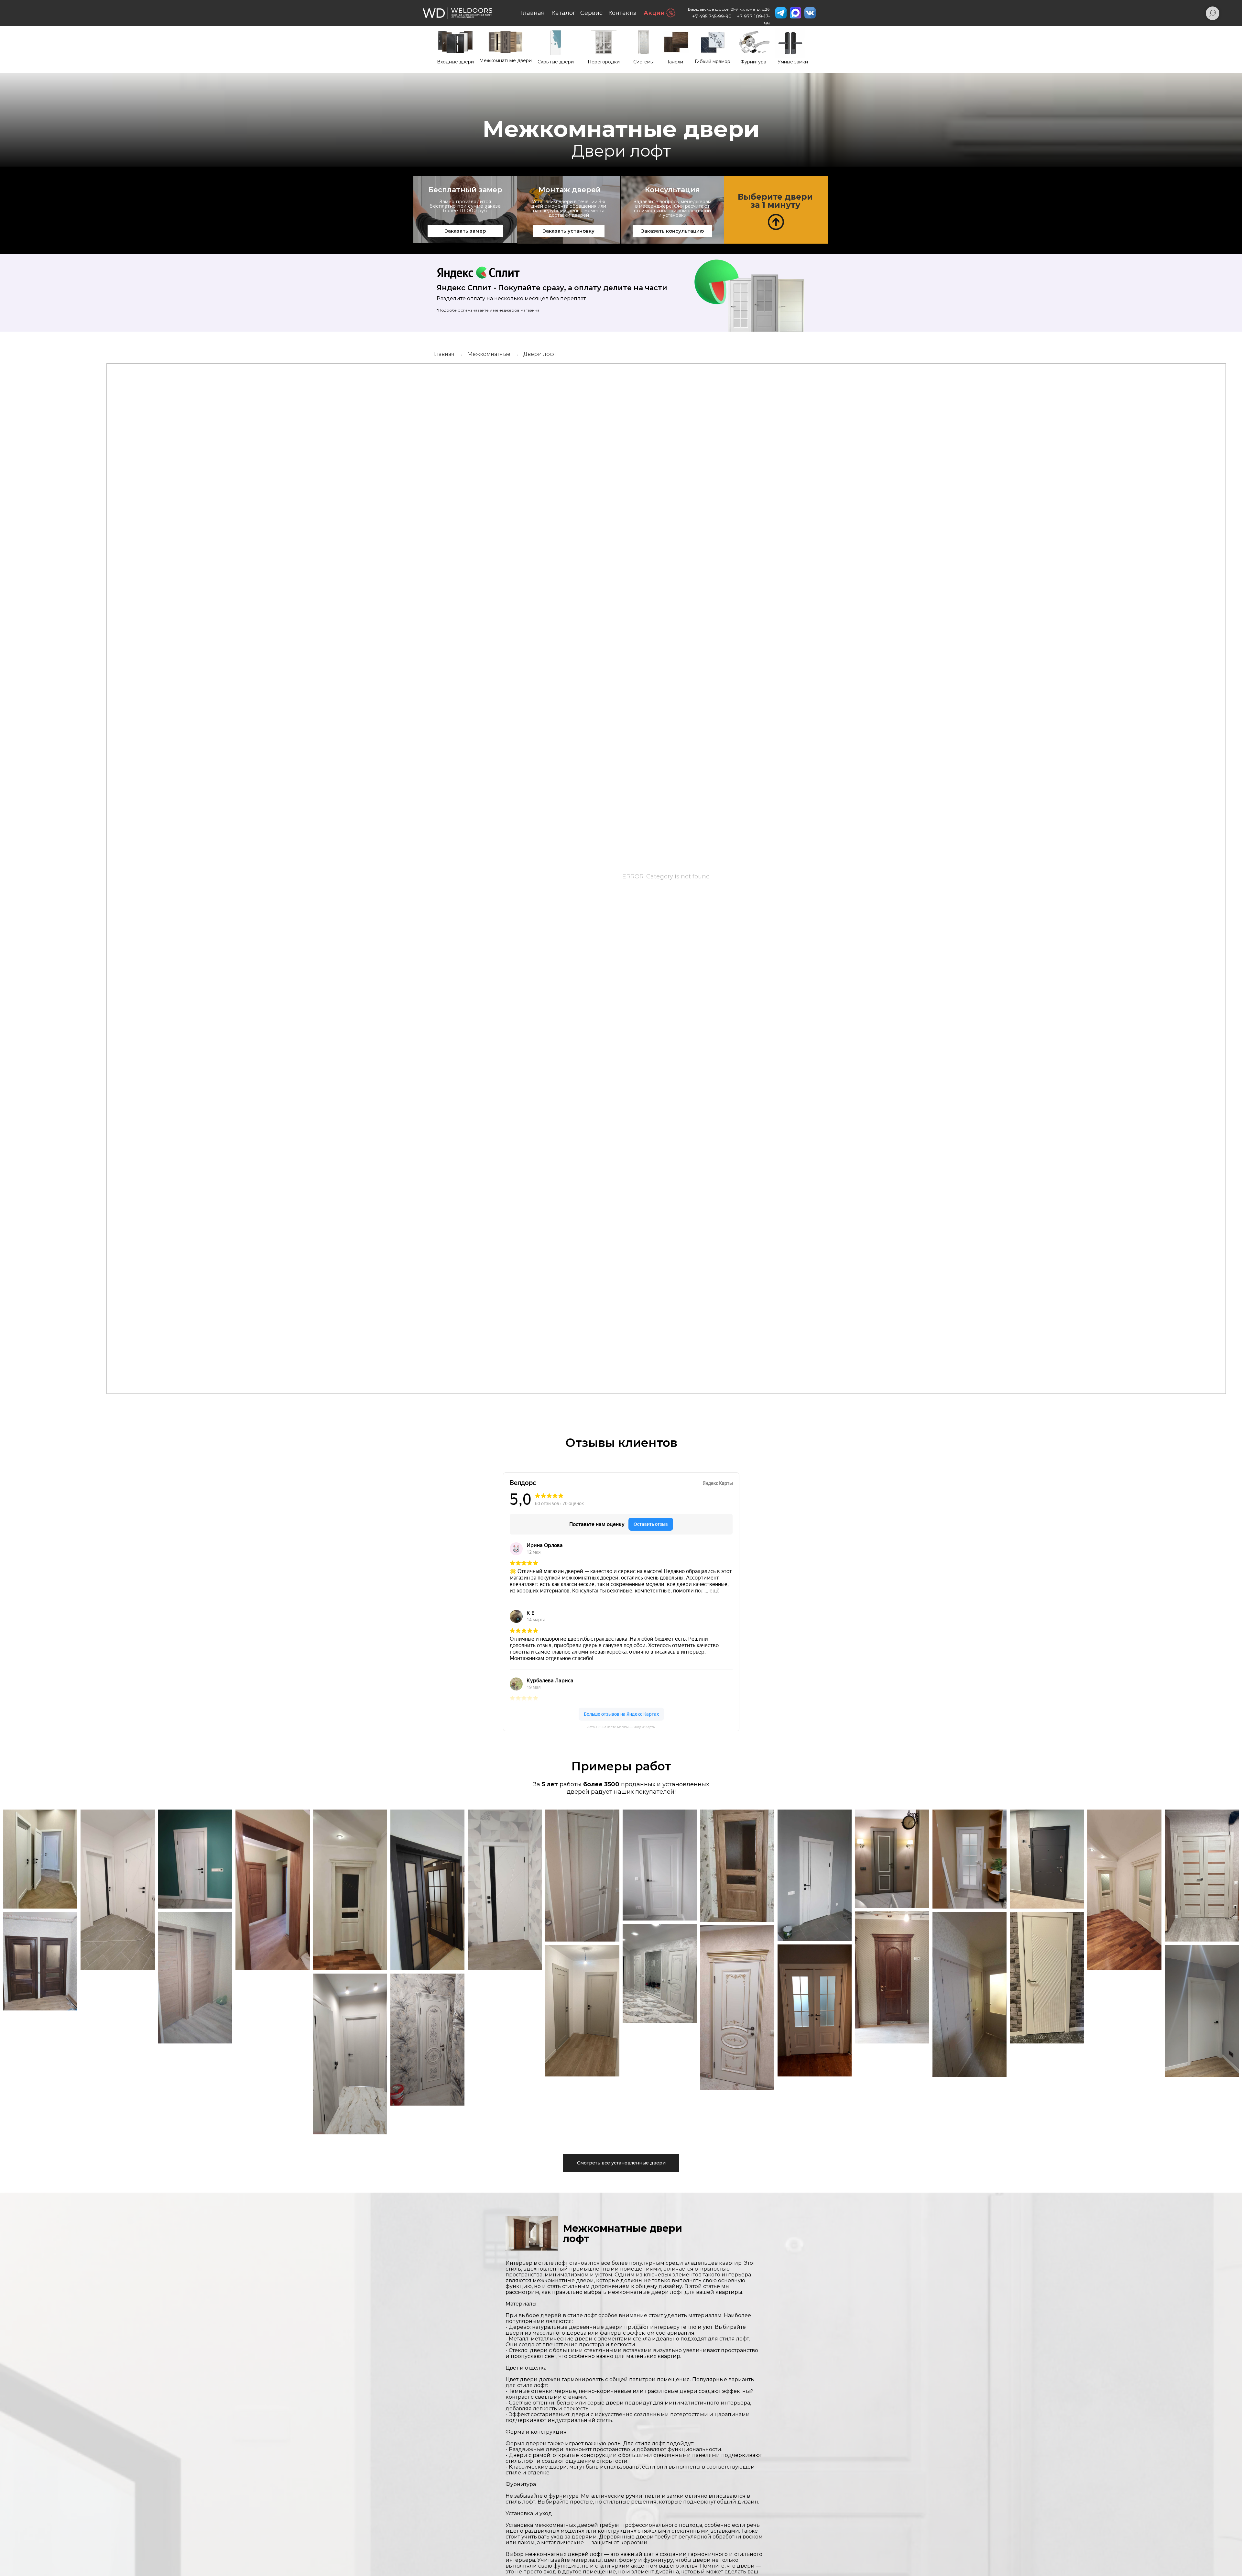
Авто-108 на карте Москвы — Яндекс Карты (621, 1727)
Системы (643, 62)
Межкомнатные (489, 354)
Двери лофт (540, 354)
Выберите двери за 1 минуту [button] (775, 201)
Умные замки (793, 62)
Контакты (622, 13)
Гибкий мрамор (713, 61)
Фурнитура (753, 62)
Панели (674, 62)
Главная (533, 13)
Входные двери (455, 62)
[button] (776, 210)
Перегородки (604, 62)
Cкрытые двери (556, 62)
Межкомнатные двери (506, 61)
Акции (654, 13)
